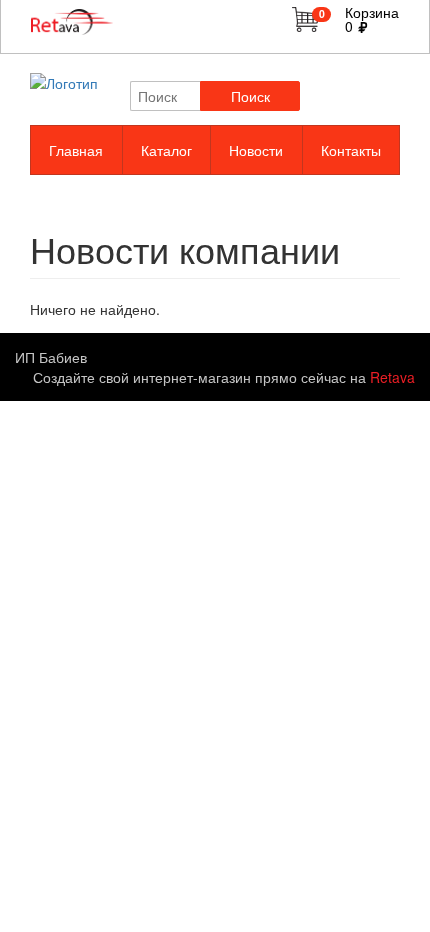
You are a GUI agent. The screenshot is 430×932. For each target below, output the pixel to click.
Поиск (250, 96)
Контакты (351, 150)
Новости (256, 150)
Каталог (166, 150)
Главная (76, 150)
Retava (392, 377)
